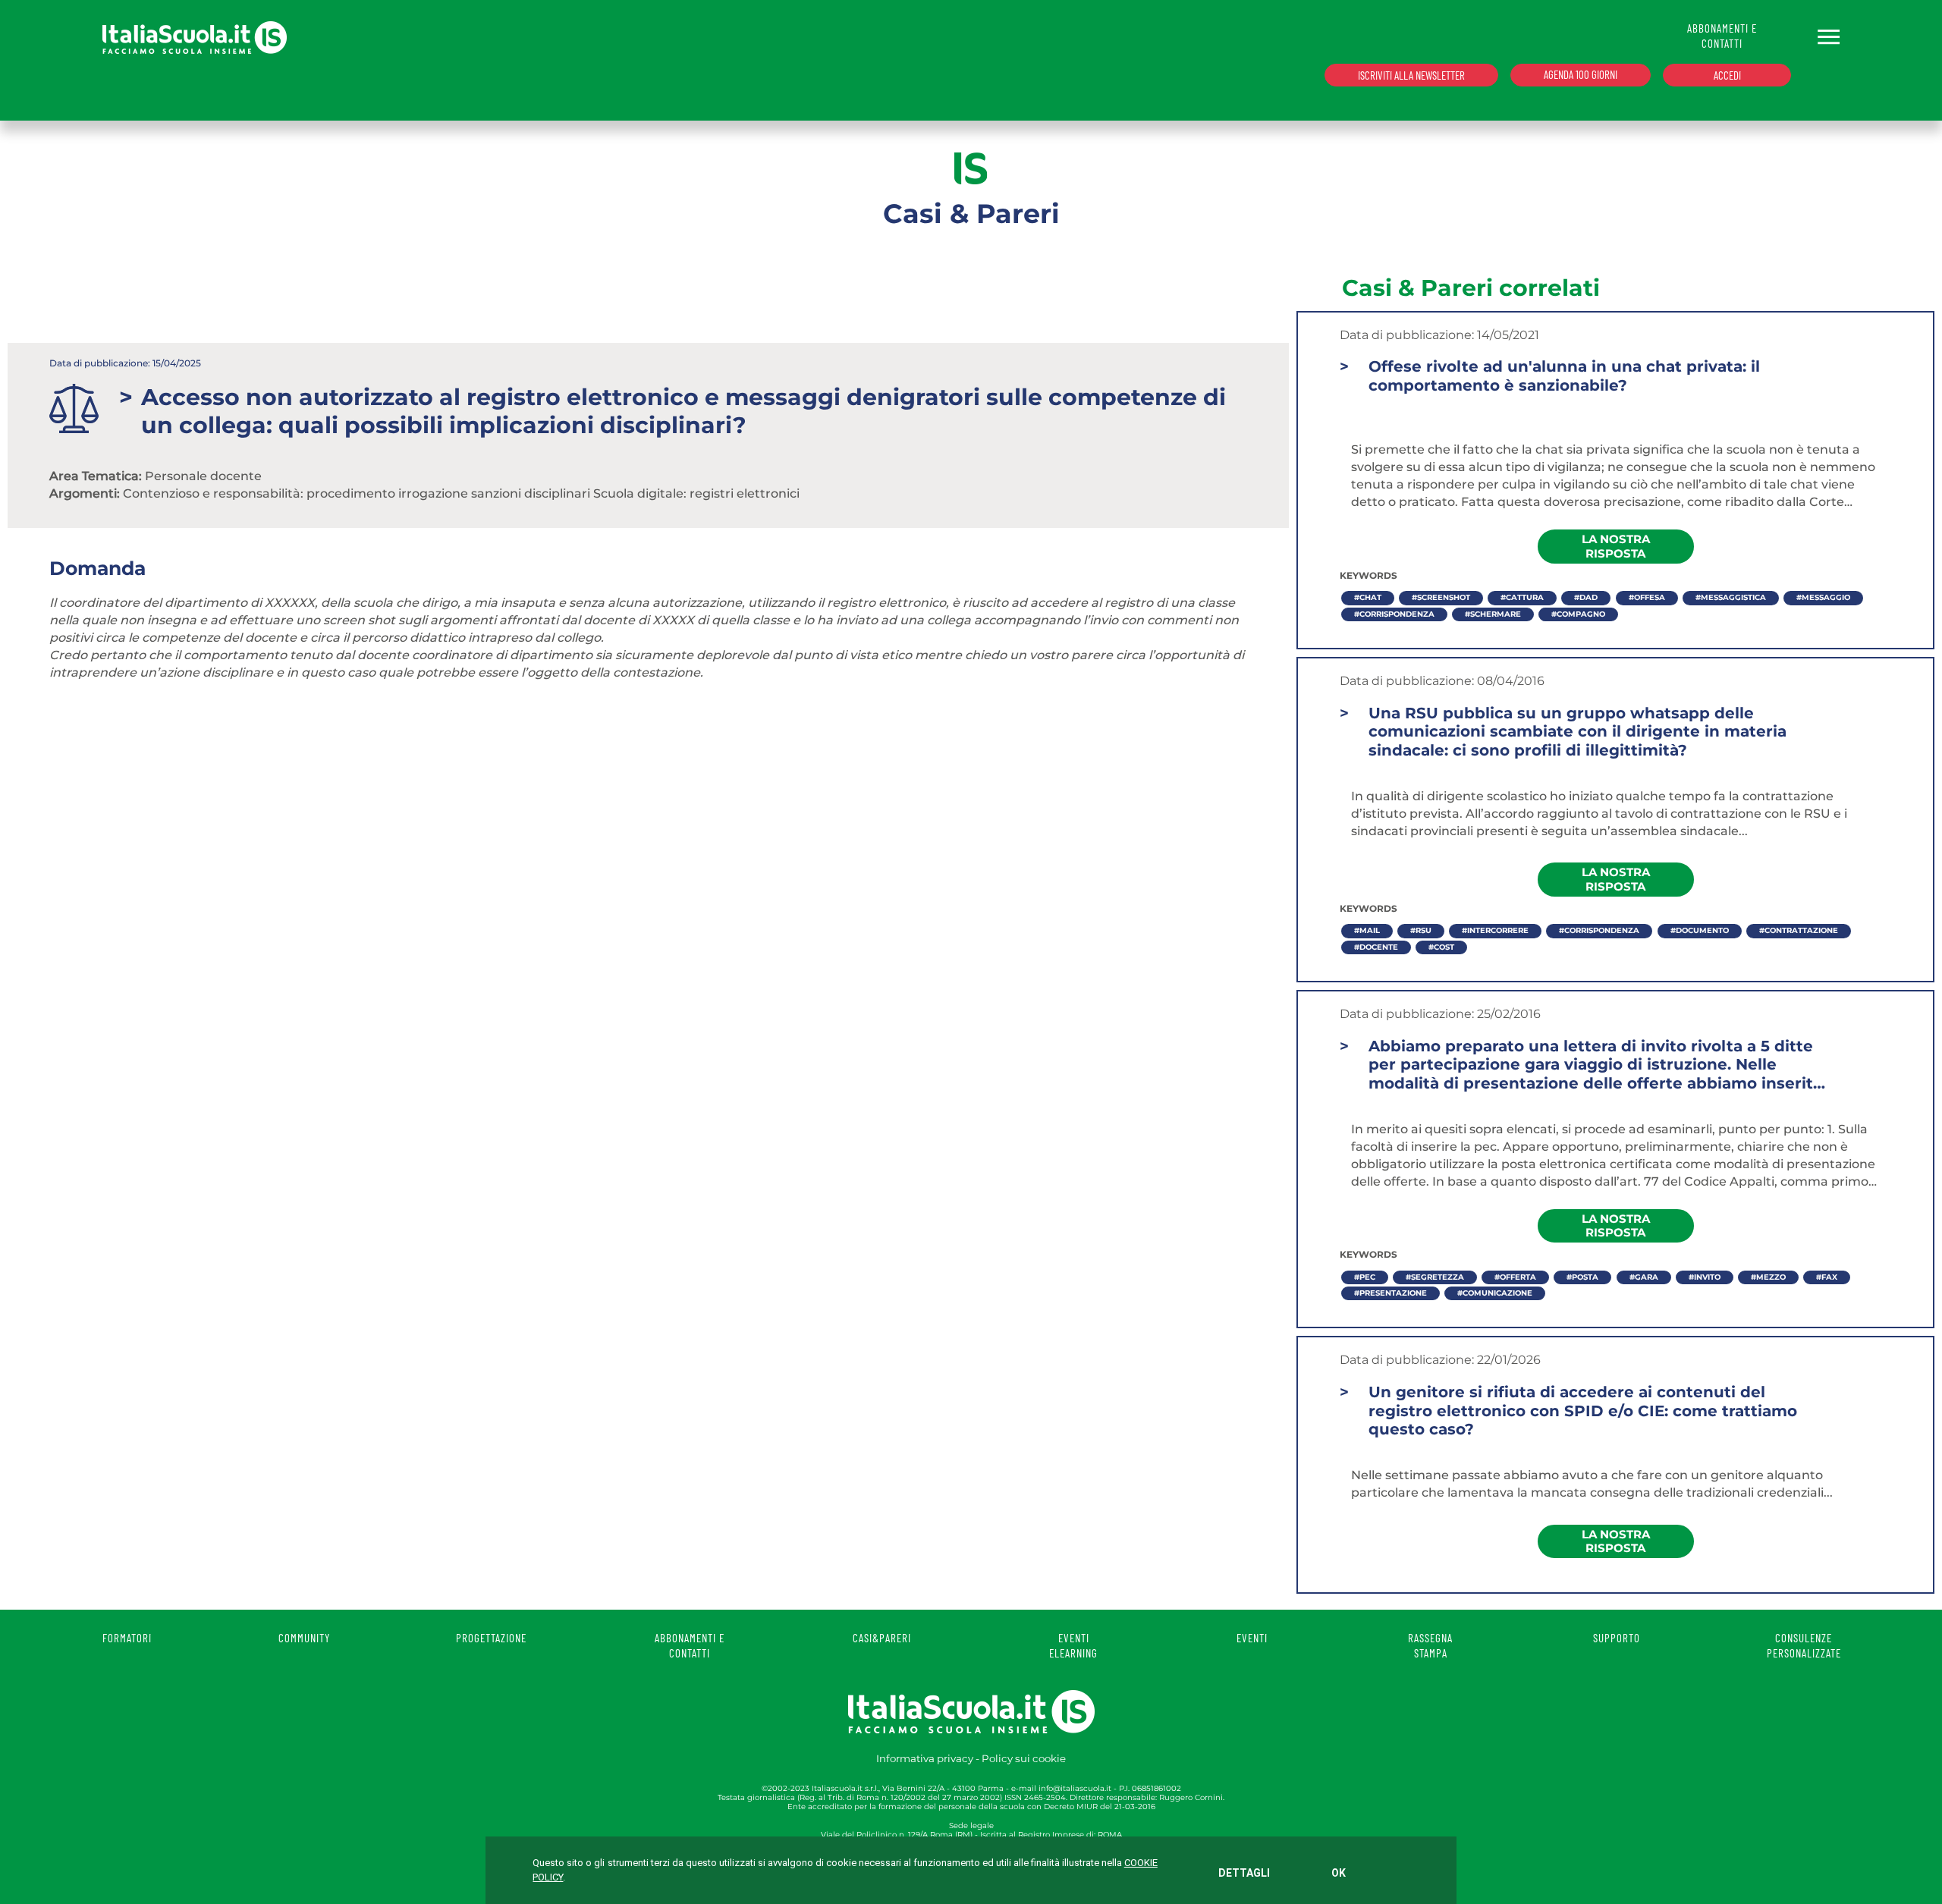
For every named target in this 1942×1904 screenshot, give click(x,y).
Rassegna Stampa (1430, 1645)
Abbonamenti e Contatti (690, 1645)
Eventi (1252, 1638)
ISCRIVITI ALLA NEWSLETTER (1411, 75)
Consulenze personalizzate (1804, 1645)
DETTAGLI (1244, 1873)
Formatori (127, 1638)
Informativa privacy (925, 1758)
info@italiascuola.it (1075, 1788)
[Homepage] (195, 37)
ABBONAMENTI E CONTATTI (1722, 36)
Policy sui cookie (1024, 1758)
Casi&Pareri (882, 1638)
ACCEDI (1727, 75)
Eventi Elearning (1073, 1645)
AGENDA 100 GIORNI (1581, 74)
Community (304, 1638)
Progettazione (491, 1638)
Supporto (1617, 1638)
